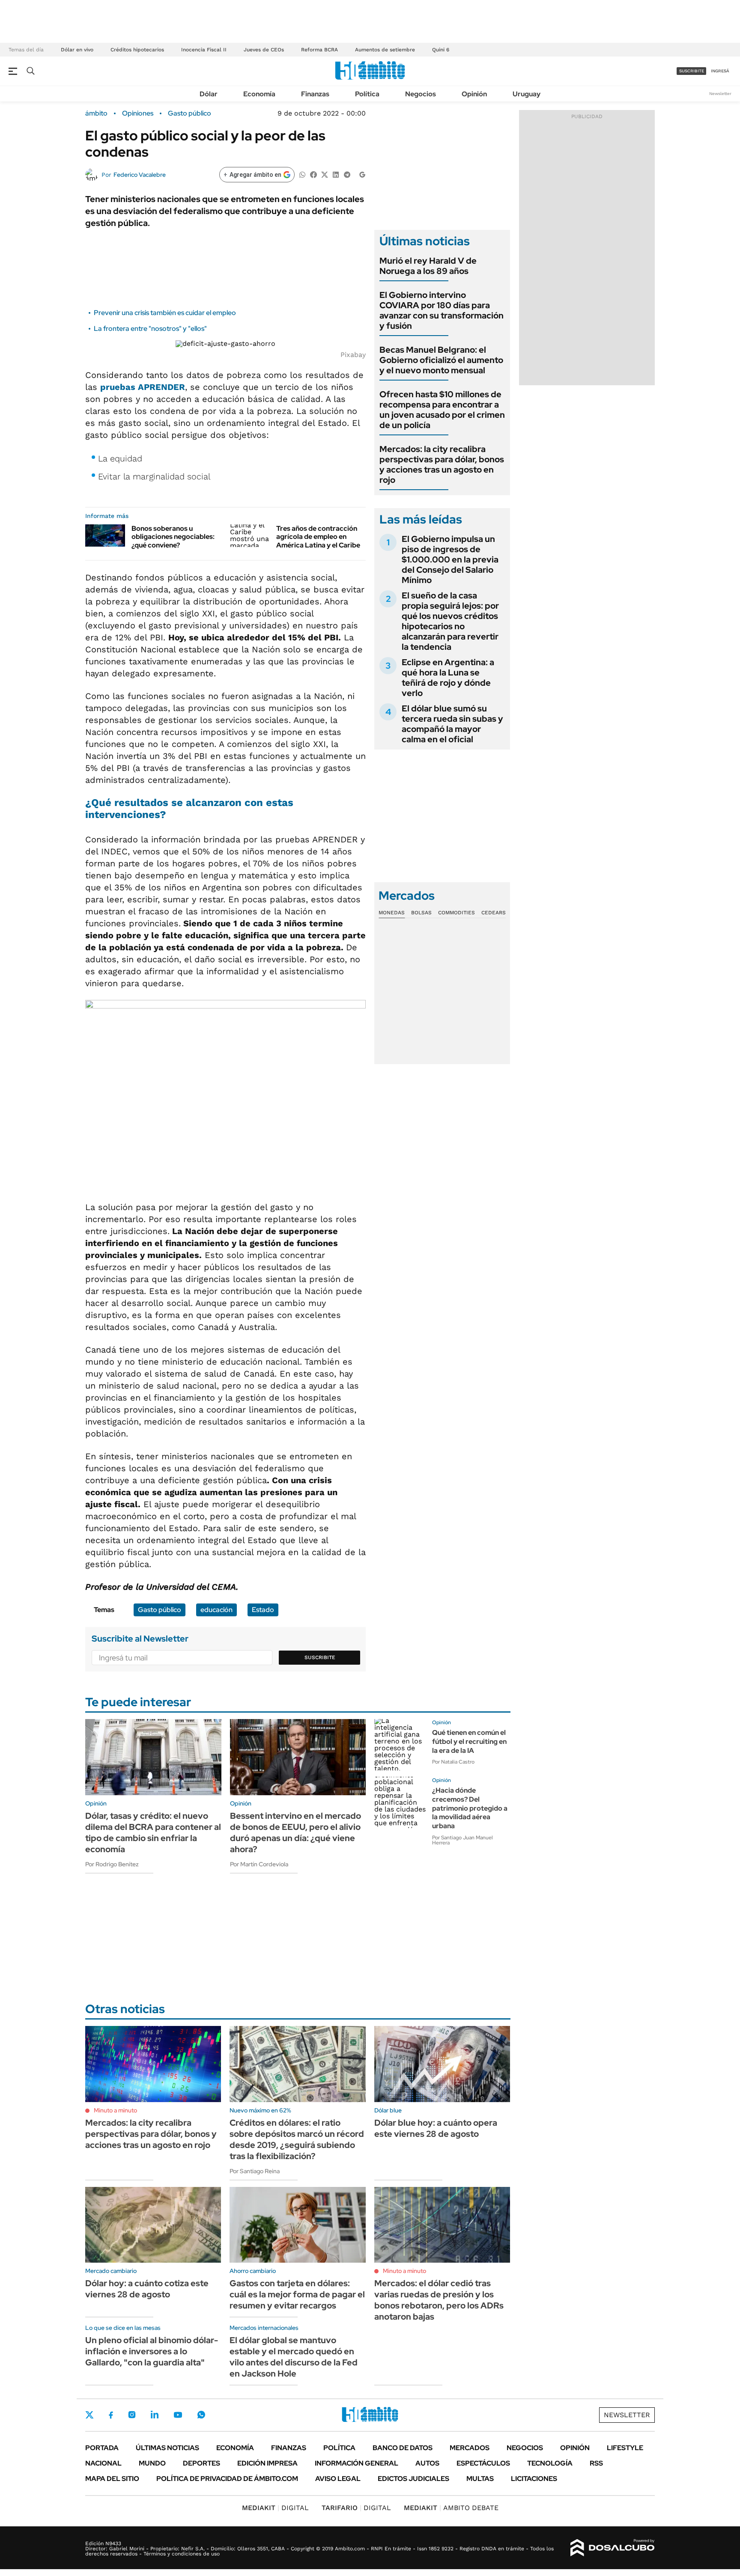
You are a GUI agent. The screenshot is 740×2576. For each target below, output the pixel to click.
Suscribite (320, 1657)
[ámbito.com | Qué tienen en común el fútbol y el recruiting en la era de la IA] (400, 1745)
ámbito (96, 113)
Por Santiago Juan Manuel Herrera (462, 1840)
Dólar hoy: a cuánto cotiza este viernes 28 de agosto (147, 2289)
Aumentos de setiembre (385, 50)
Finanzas (315, 94)
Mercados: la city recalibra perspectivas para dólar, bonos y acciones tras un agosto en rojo (442, 464)
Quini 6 (441, 50)
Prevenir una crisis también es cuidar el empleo (165, 313)
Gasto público (189, 113)
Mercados (470, 2448)
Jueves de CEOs (264, 50)
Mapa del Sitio (112, 2479)
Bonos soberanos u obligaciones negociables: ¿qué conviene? (173, 537)
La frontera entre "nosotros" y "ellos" (150, 329)
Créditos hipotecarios (137, 50)
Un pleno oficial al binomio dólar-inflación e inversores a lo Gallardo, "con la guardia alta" (152, 2351)
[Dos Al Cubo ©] (613, 2548)
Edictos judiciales (413, 2479)
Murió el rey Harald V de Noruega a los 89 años (428, 266)
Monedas (392, 913)
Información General (357, 2463)
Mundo (152, 2463)
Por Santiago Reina (255, 2171)
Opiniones (138, 113)
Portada (102, 2448)
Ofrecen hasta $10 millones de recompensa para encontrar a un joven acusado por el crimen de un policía (442, 410)
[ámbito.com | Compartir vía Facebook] (313, 174)
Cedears (494, 913)
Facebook (111, 2415)
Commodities (457, 913)
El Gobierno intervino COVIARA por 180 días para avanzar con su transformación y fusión (442, 310)
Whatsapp (201, 2415)
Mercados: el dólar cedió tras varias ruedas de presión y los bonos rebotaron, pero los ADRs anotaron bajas (439, 2300)
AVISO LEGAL (338, 2479)
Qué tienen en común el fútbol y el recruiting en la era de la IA (469, 1742)
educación (216, 1610)
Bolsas (421, 913)
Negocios (421, 94)
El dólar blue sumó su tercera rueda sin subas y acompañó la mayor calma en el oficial (452, 724)
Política (367, 94)
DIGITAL (275, 2508)
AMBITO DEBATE (451, 2508)
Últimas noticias (167, 2448)
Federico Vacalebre (140, 175)
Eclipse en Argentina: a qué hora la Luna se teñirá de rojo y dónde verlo (448, 678)
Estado (263, 1610)
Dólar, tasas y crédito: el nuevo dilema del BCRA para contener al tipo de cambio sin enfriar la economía (153, 1832)
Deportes (201, 2463)
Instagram (132, 2415)
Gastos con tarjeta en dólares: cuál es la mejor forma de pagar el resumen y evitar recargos (297, 2294)
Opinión (474, 94)
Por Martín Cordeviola (259, 1864)
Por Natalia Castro (453, 1762)
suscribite (692, 71)
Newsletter (720, 94)
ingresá (720, 71)
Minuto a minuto (115, 2110)
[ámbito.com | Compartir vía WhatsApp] (302, 174)
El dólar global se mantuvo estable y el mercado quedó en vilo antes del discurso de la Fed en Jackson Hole (294, 2357)
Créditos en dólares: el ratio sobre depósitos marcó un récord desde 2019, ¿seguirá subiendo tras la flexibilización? (297, 2139)
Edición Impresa (267, 2463)
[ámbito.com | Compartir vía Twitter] (325, 174)
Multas (480, 2479)
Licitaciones (534, 2479)
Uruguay (527, 94)
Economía (259, 94)
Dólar (209, 94)
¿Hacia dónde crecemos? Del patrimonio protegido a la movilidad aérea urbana (470, 1808)
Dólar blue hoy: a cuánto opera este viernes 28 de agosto (436, 2128)
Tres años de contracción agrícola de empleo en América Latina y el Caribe (318, 537)
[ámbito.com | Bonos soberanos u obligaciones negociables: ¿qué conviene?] (105, 535)
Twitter (90, 2415)
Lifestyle (625, 2448)
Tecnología (550, 2463)
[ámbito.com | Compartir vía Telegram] (347, 174)
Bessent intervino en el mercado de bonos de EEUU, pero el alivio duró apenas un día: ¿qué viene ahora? (295, 1832)
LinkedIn (155, 2415)
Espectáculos (483, 2463)
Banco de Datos (403, 2448)
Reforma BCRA (319, 50)
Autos (427, 2463)
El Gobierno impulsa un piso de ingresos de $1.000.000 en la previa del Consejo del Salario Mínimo (450, 559)
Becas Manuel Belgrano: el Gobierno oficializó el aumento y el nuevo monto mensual (441, 360)
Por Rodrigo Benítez (112, 1864)
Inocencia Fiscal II (204, 50)
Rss (596, 2463)
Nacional (103, 2463)
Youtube (178, 2415)
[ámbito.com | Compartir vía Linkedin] (336, 174)
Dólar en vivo (77, 50)
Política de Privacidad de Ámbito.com (227, 2479)
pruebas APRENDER (143, 387)
